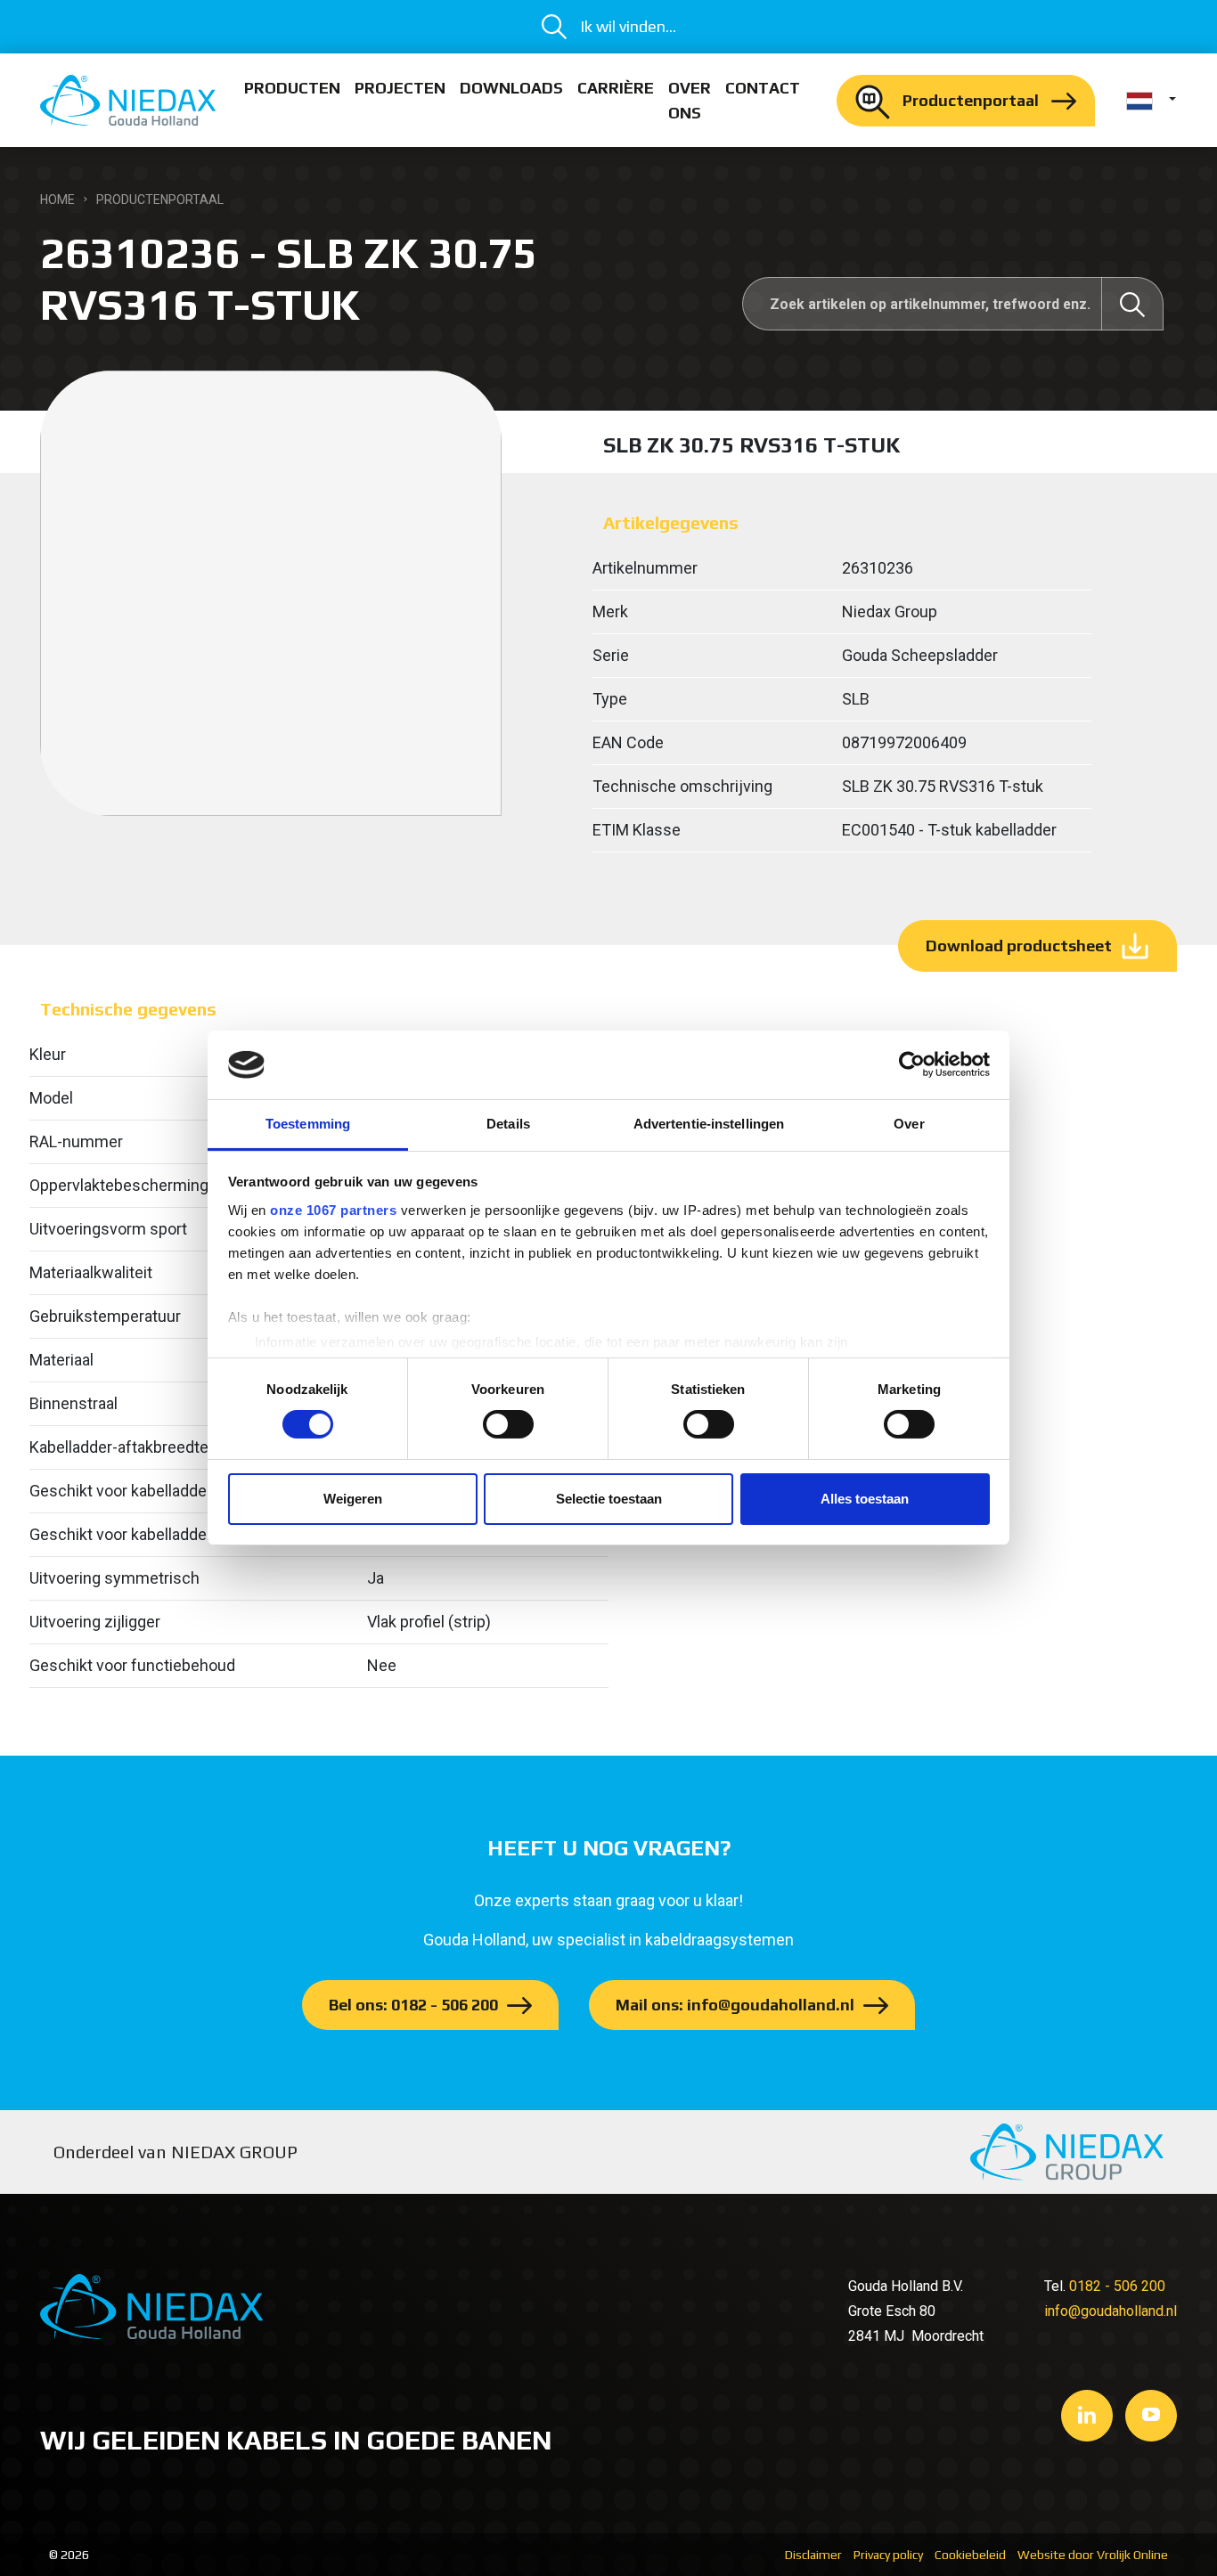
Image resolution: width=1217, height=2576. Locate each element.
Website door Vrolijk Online (1093, 2555)
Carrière (616, 88)
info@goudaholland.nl (1111, 2311)
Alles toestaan (865, 1499)
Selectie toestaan (609, 1499)
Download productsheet (1019, 946)
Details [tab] (508, 1124)
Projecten (400, 88)
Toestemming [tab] (308, 1124)
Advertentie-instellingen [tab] (709, 1124)
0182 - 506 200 (1117, 2286)
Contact (763, 88)
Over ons (690, 100)
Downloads (511, 88)
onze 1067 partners (333, 1210)
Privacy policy (888, 2555)
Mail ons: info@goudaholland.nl (735, 2005)
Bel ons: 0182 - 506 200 (413, 2005)
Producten (292, 88)
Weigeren (353, 1499)
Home (57, 200)
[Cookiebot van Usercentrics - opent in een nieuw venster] (912, 1064)
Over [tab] (909, 1124)
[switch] (508, 1424)
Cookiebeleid (970, 2555)
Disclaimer (813, 2555)
